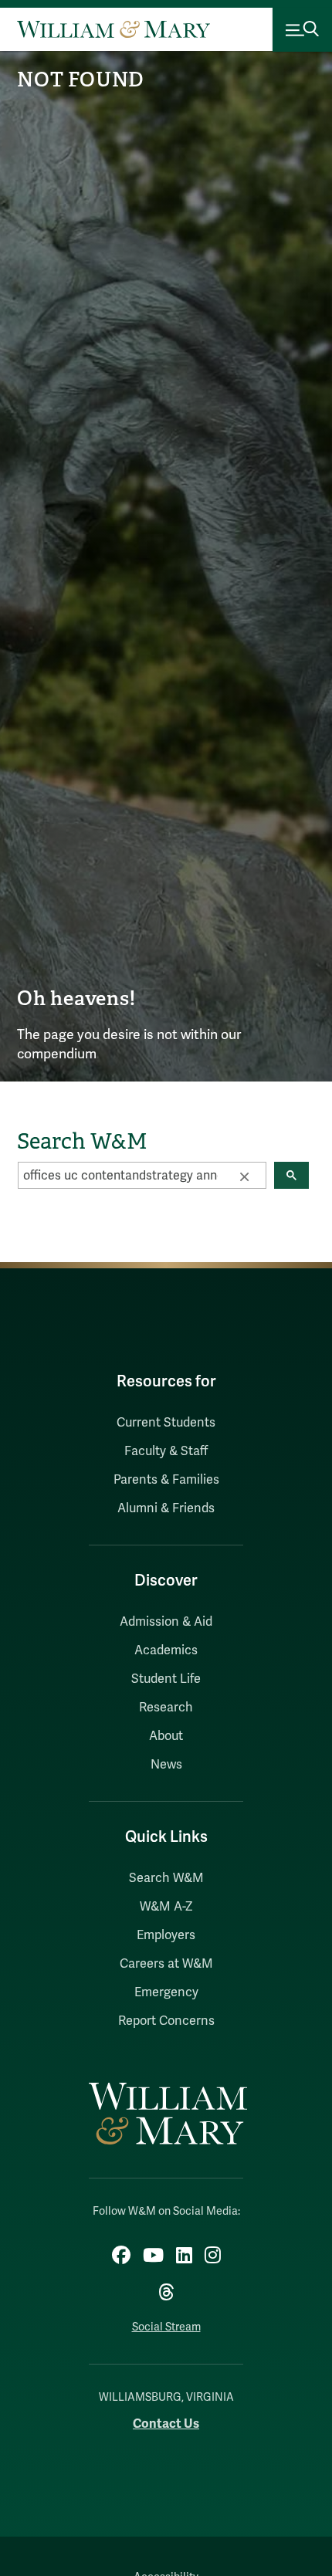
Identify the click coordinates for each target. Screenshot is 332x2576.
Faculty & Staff (166, 1451)
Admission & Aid (166, 1622)
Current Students (166, 1423)
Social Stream (166, 2327)
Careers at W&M (166, 1964)
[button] (244, 1176)
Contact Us (166, 2424)
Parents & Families (166, 1480)
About (166, 1736)
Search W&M (166, 1878)
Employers (166, 1935)
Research (166, 1708)
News (166, 1765)
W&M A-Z (166, 1907)
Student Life (166, 1679)
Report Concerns (166, 2021)
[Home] (113, 29)
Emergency (166, 1992)
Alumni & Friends (166, 1508)
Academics (166, 1650)
